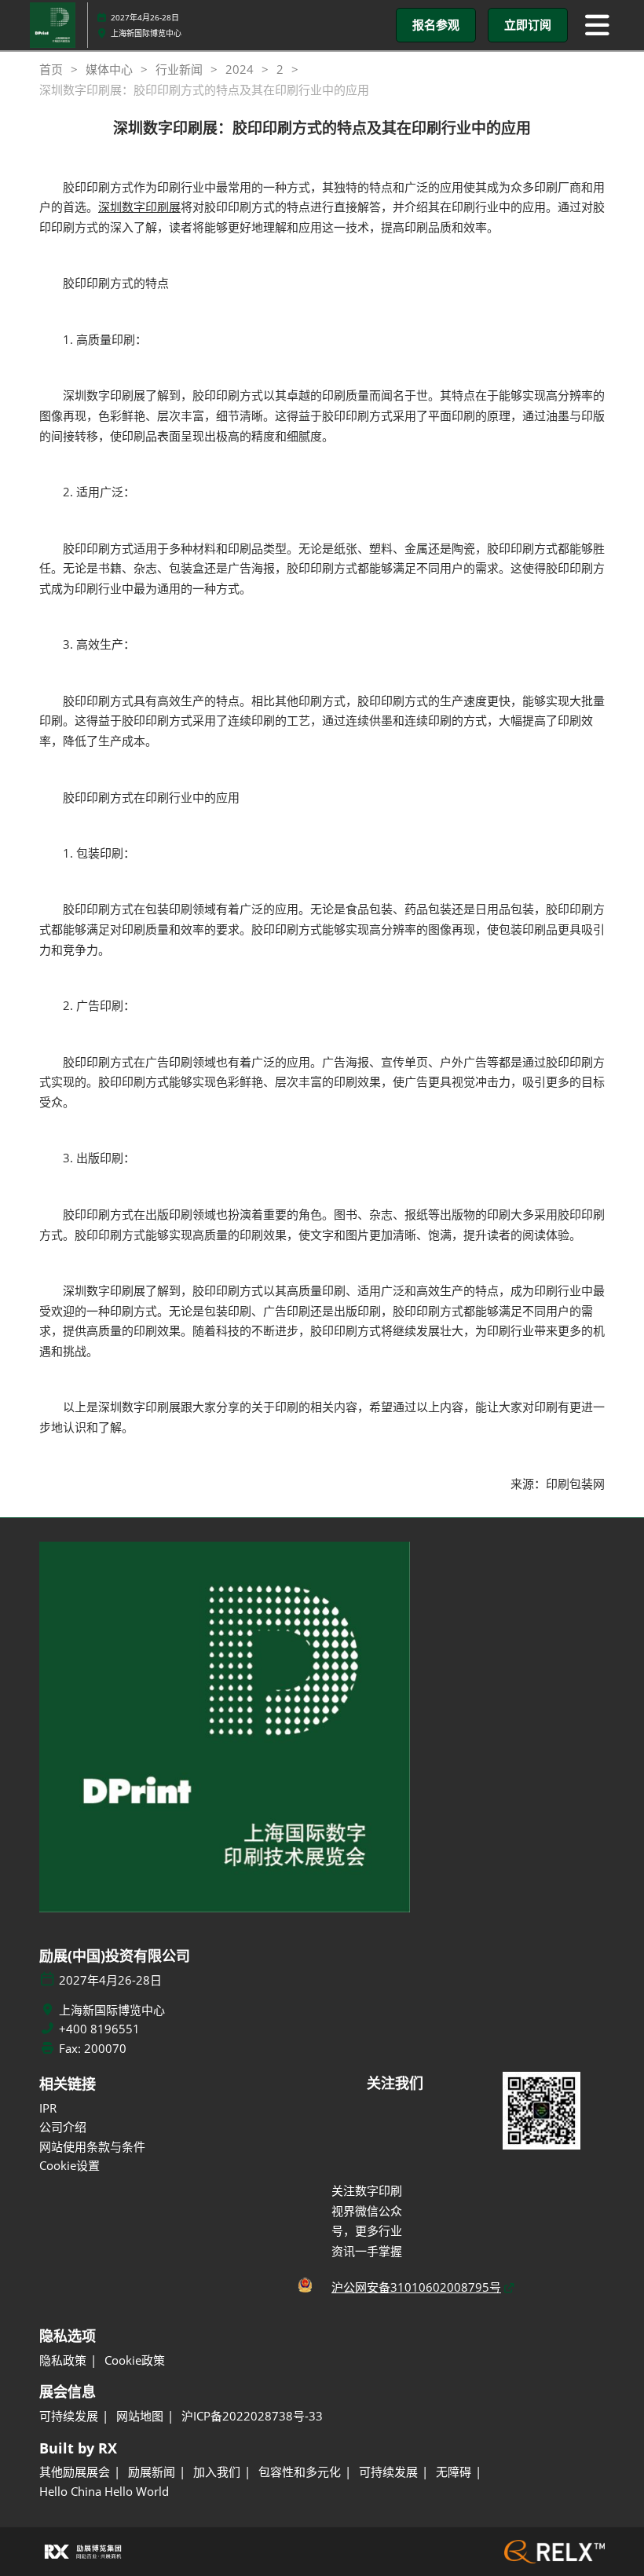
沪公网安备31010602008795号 (416, 2287)
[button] (436, 25)
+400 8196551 (99, 2029)
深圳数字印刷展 (139, 207)
